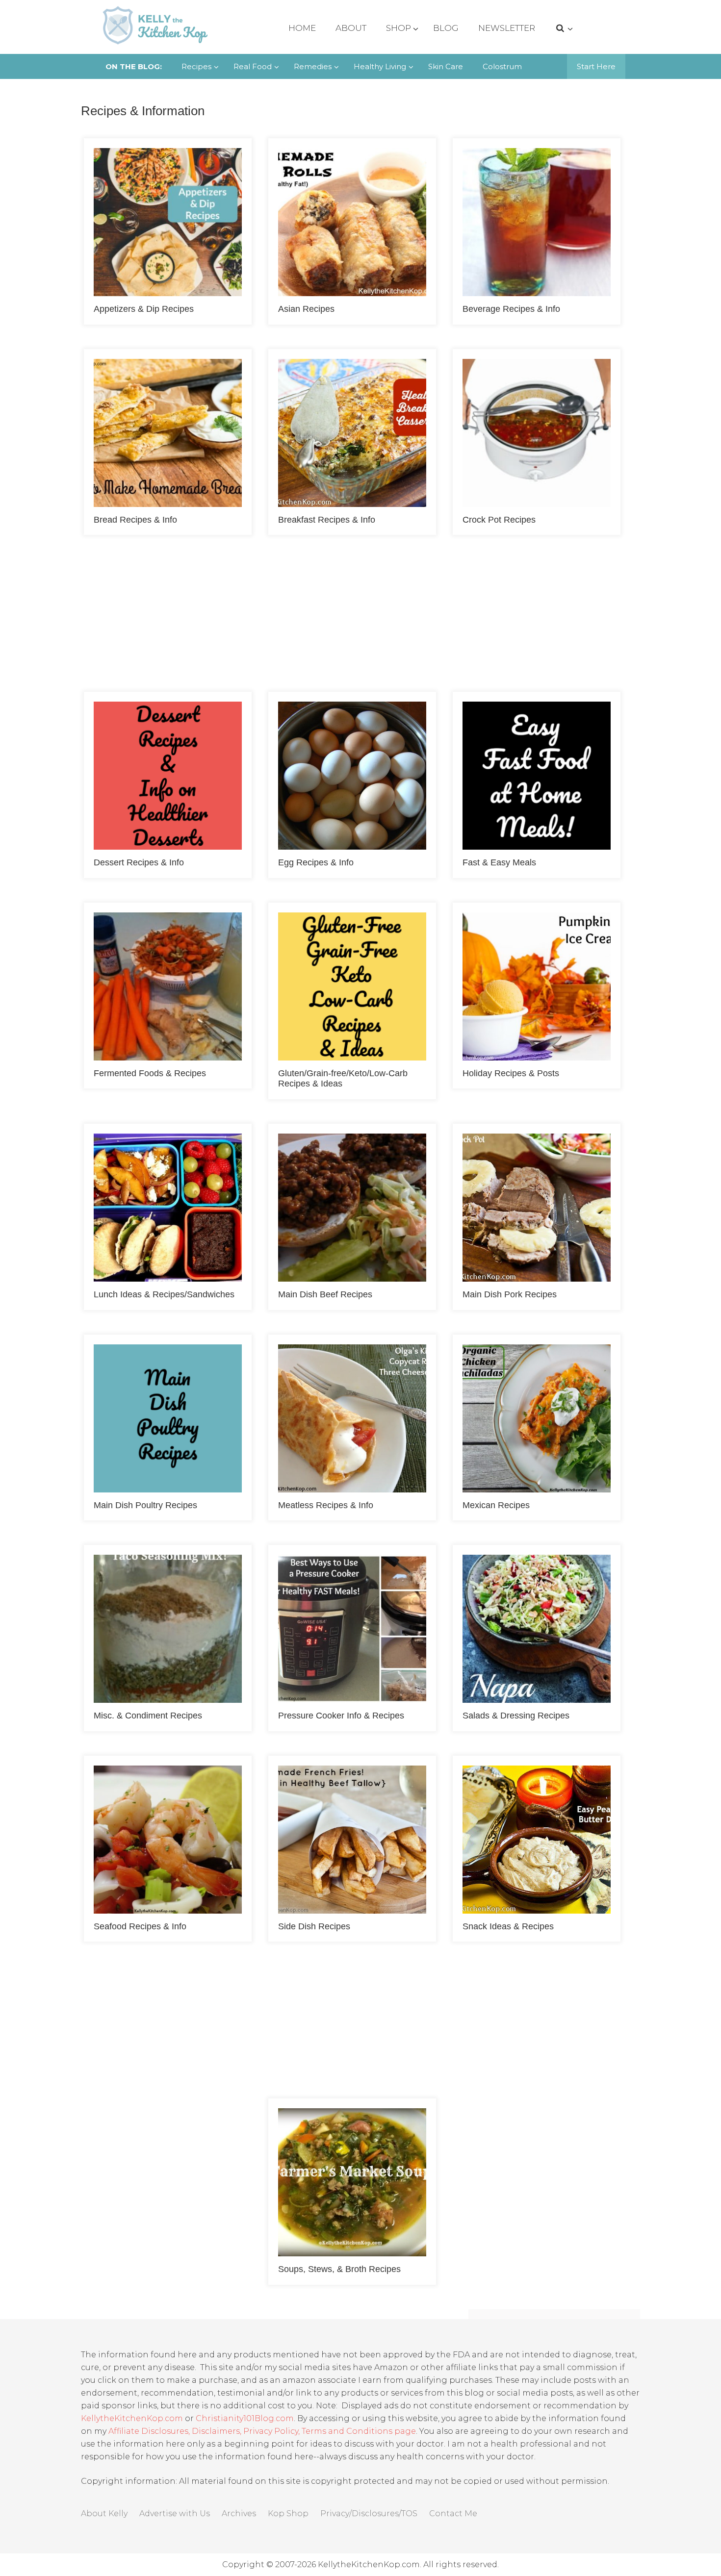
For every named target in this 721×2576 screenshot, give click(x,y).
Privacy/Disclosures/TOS (369, 2513)
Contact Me (453, 2513)
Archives (239, 2513)
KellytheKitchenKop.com (132, 2418)
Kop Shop (288, 2513)
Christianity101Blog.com (245, 2418)
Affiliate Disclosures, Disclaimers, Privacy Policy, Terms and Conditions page (262, 2431)
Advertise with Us (175, 2513)
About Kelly (104, 2513)
